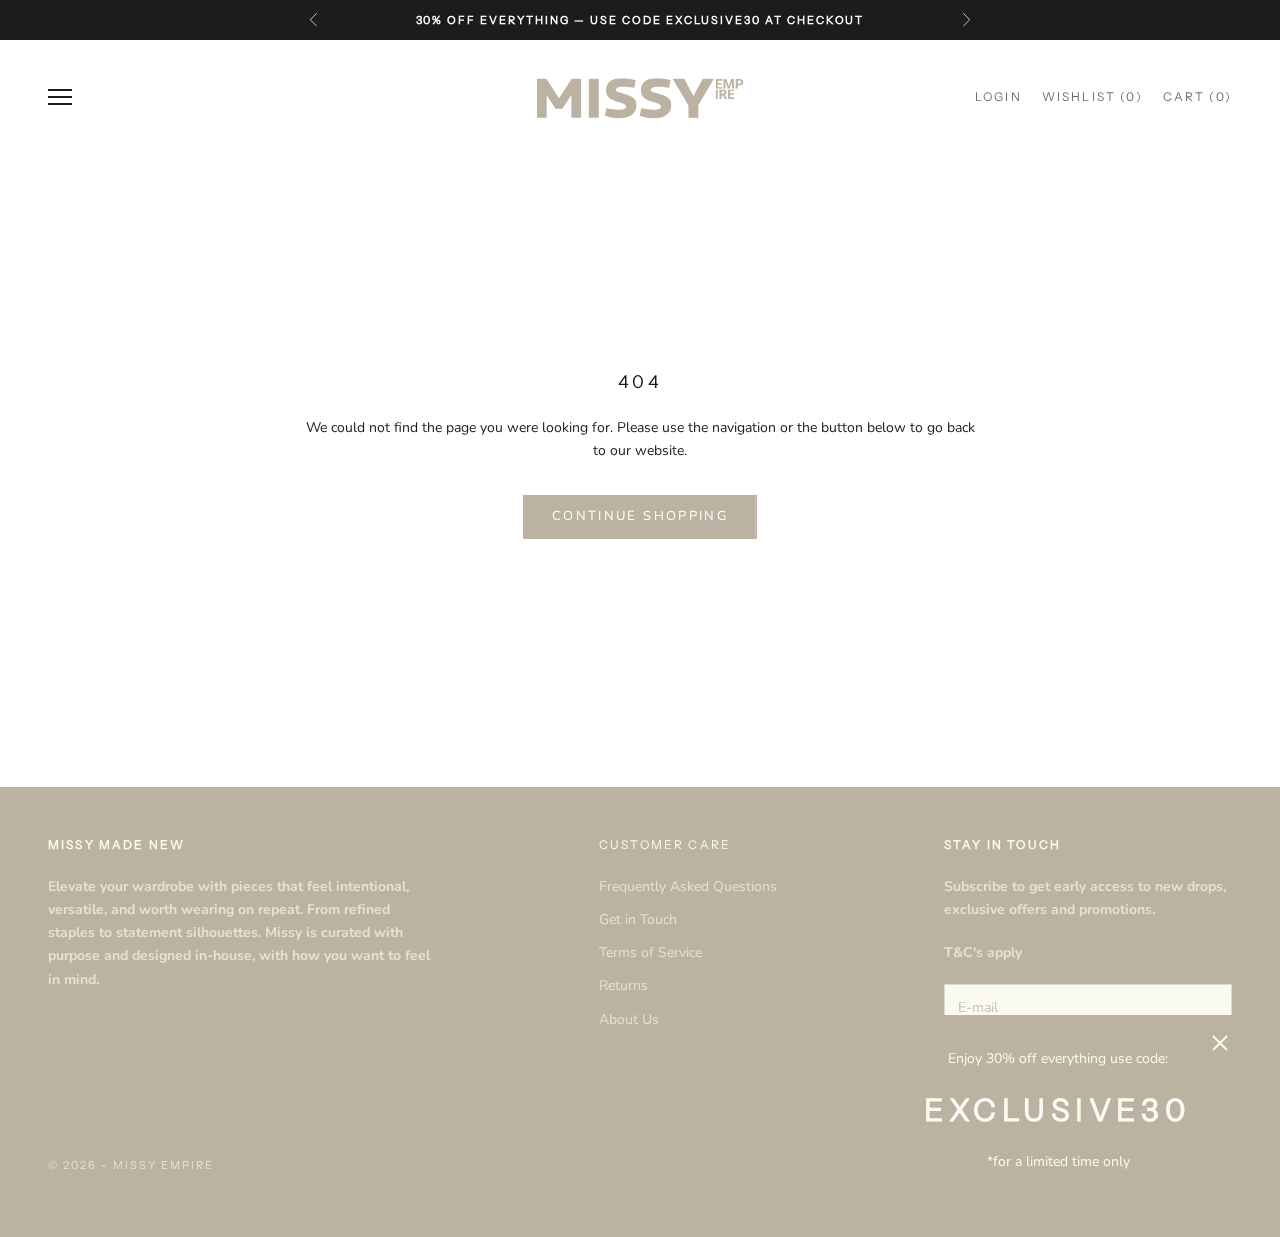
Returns (623, 985)
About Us (629, 1019)
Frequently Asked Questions (688, 886)
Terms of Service (650, 952)
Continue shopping (640, 516)
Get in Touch (638, 919)
